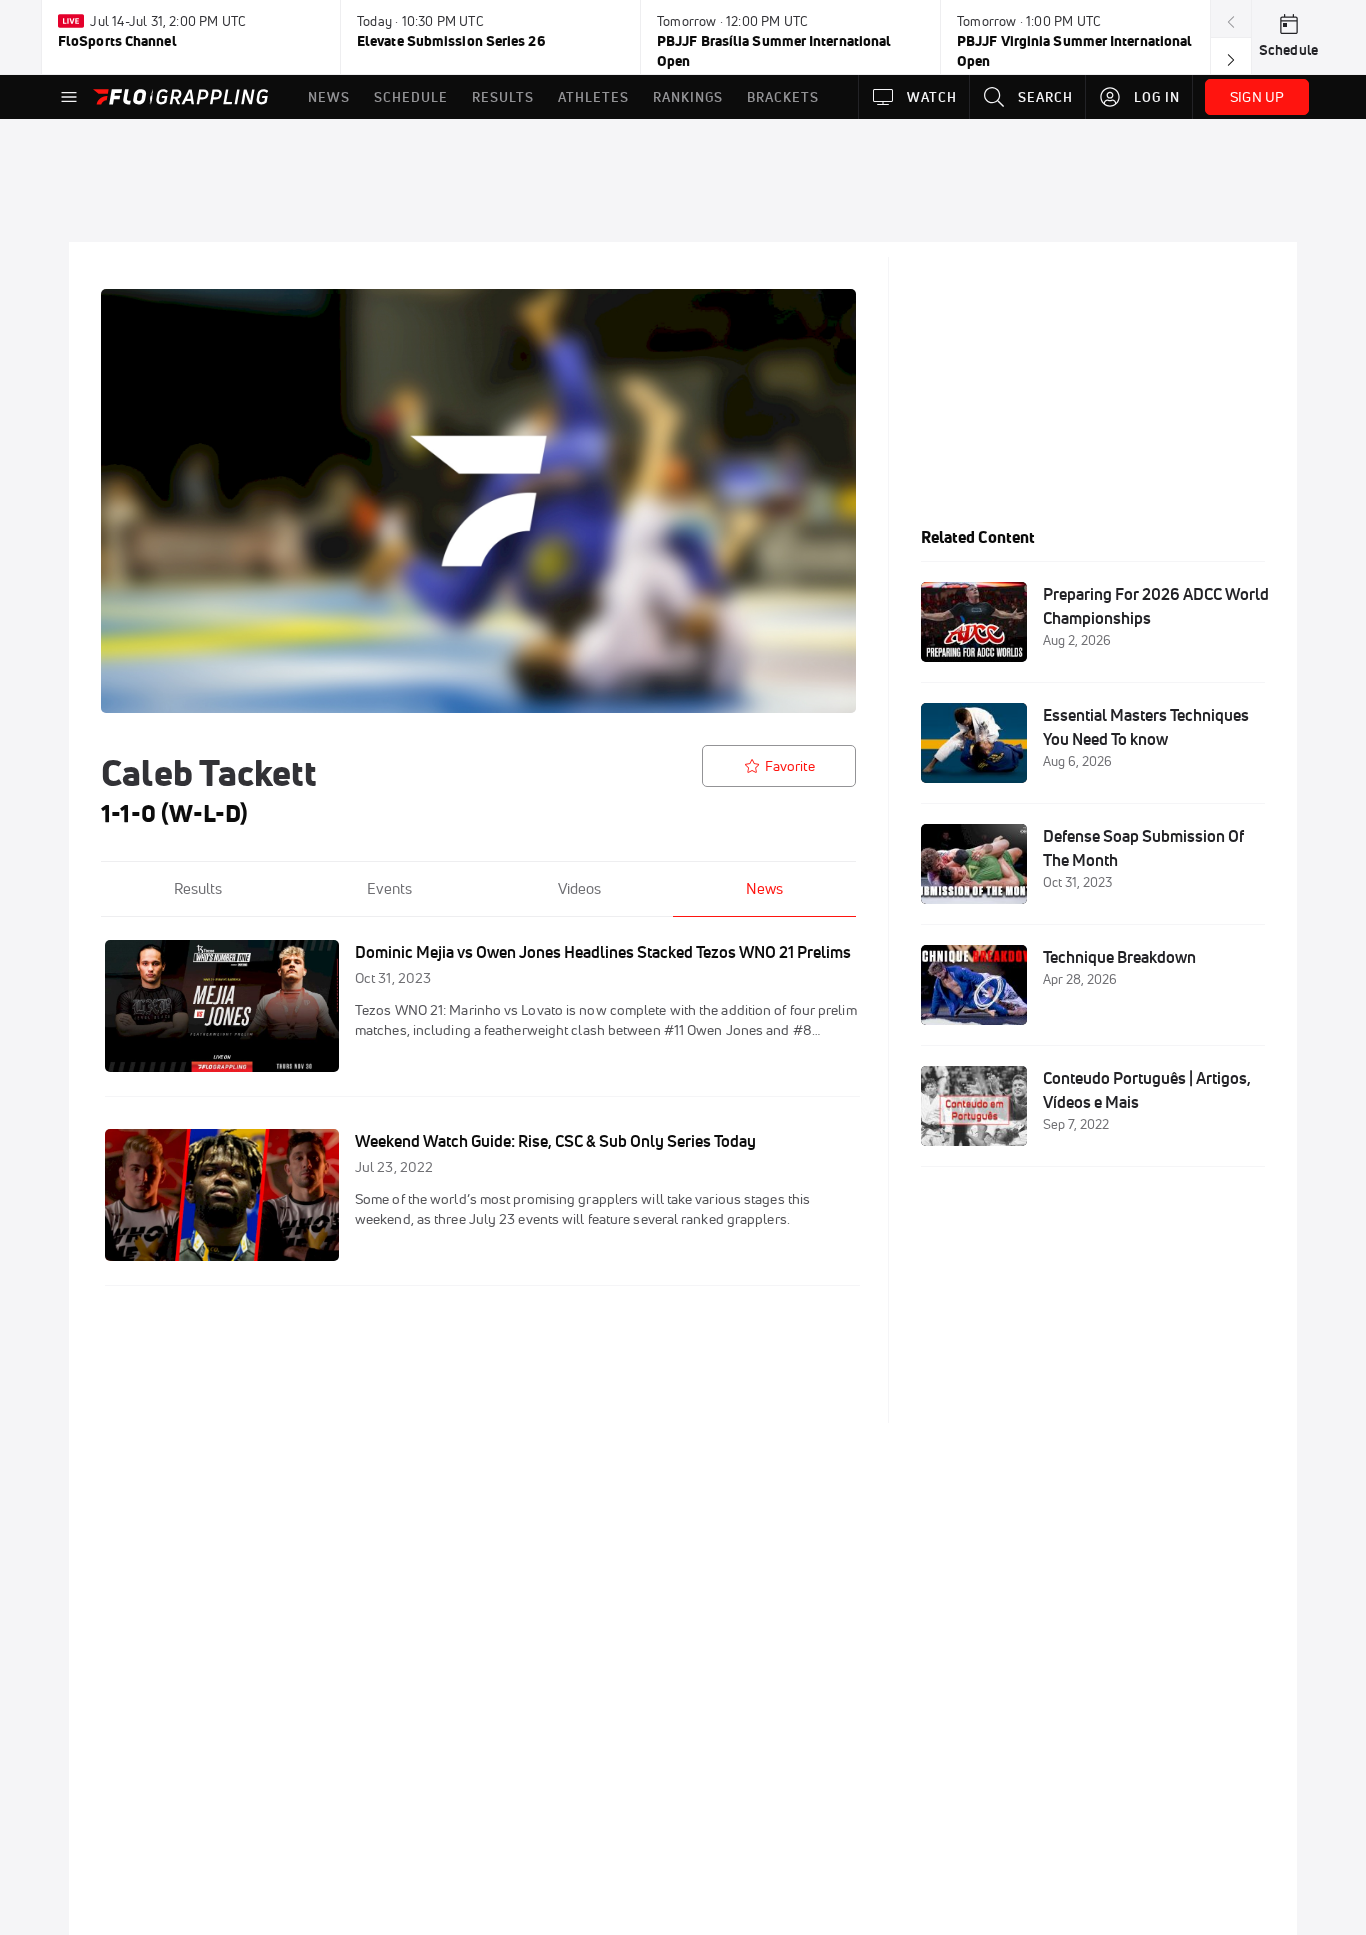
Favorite (790, 766)
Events (389, 888)
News (764, 888)
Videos (579, 888)
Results (198, 888)
